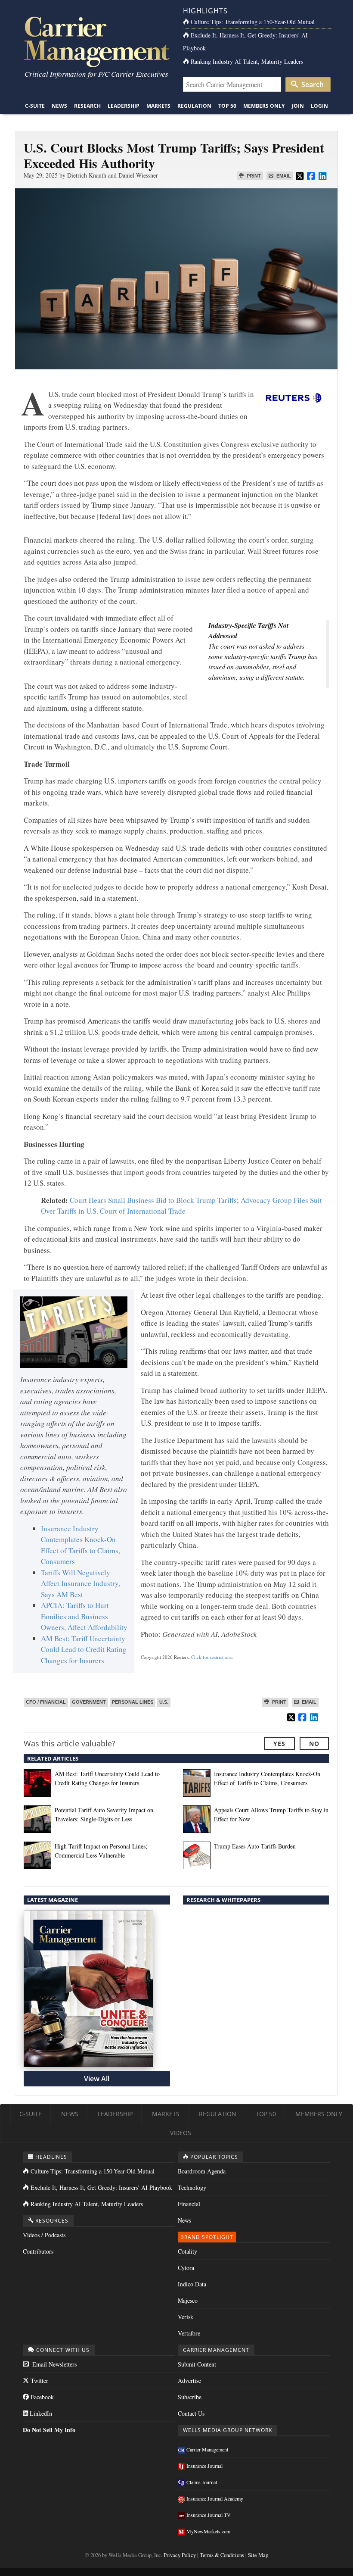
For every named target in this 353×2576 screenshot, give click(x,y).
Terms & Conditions (222, 2555)
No (314, 1744)
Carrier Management (207, 2449)
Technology (192, 2187)
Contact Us (191, 2413)
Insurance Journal (204, 2466)
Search (312, 84)
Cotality (187, 2251)
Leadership (124, 106)
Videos (181, 2133)
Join (298, 106)
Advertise (189, 2381)
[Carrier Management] (96, 41)
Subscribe (190, 2397)
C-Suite (35, 106)
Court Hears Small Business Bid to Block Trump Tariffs (153, 1200)
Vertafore (189, 2333)
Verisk (186, 2317)
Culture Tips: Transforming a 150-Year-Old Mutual (253, 22)
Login (319, 106)
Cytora (186, 2268)
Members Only (264, 106)
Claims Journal (202, 2482)
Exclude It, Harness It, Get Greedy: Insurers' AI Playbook (101, 2187)
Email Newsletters (54, 2364)
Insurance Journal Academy (215, 2498)
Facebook (41, 2397)
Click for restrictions (211, 1657)
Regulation (194, 106)
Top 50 (227, 106)
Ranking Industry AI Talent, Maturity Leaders (247, 61)
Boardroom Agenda (202, 2171)
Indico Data (192, 2284)
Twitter (39, 2381)
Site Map (258, 2555)
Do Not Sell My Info (49, 2430)
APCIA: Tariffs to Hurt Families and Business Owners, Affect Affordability (84, 1616)
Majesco (188, 2300)
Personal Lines (133, 1702)
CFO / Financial (46, 1702)
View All (97, 2079)
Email (283, 176)
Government (89, 1702)
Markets (158, 106)
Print (253, 176)
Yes (279, 1744)
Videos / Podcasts (44, 2235)
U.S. (164, 1702)
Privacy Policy (180, 2555)
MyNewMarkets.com (208, 2531)
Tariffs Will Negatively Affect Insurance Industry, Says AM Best (81, 1583)
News (59, 106)
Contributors (38, 2251)
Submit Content (197, 2364)
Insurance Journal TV (209, 2515)
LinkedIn (40, 2413)
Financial (189, 2204)
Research (87, 106)
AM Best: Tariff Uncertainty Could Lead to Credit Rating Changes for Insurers (84, 1649)
